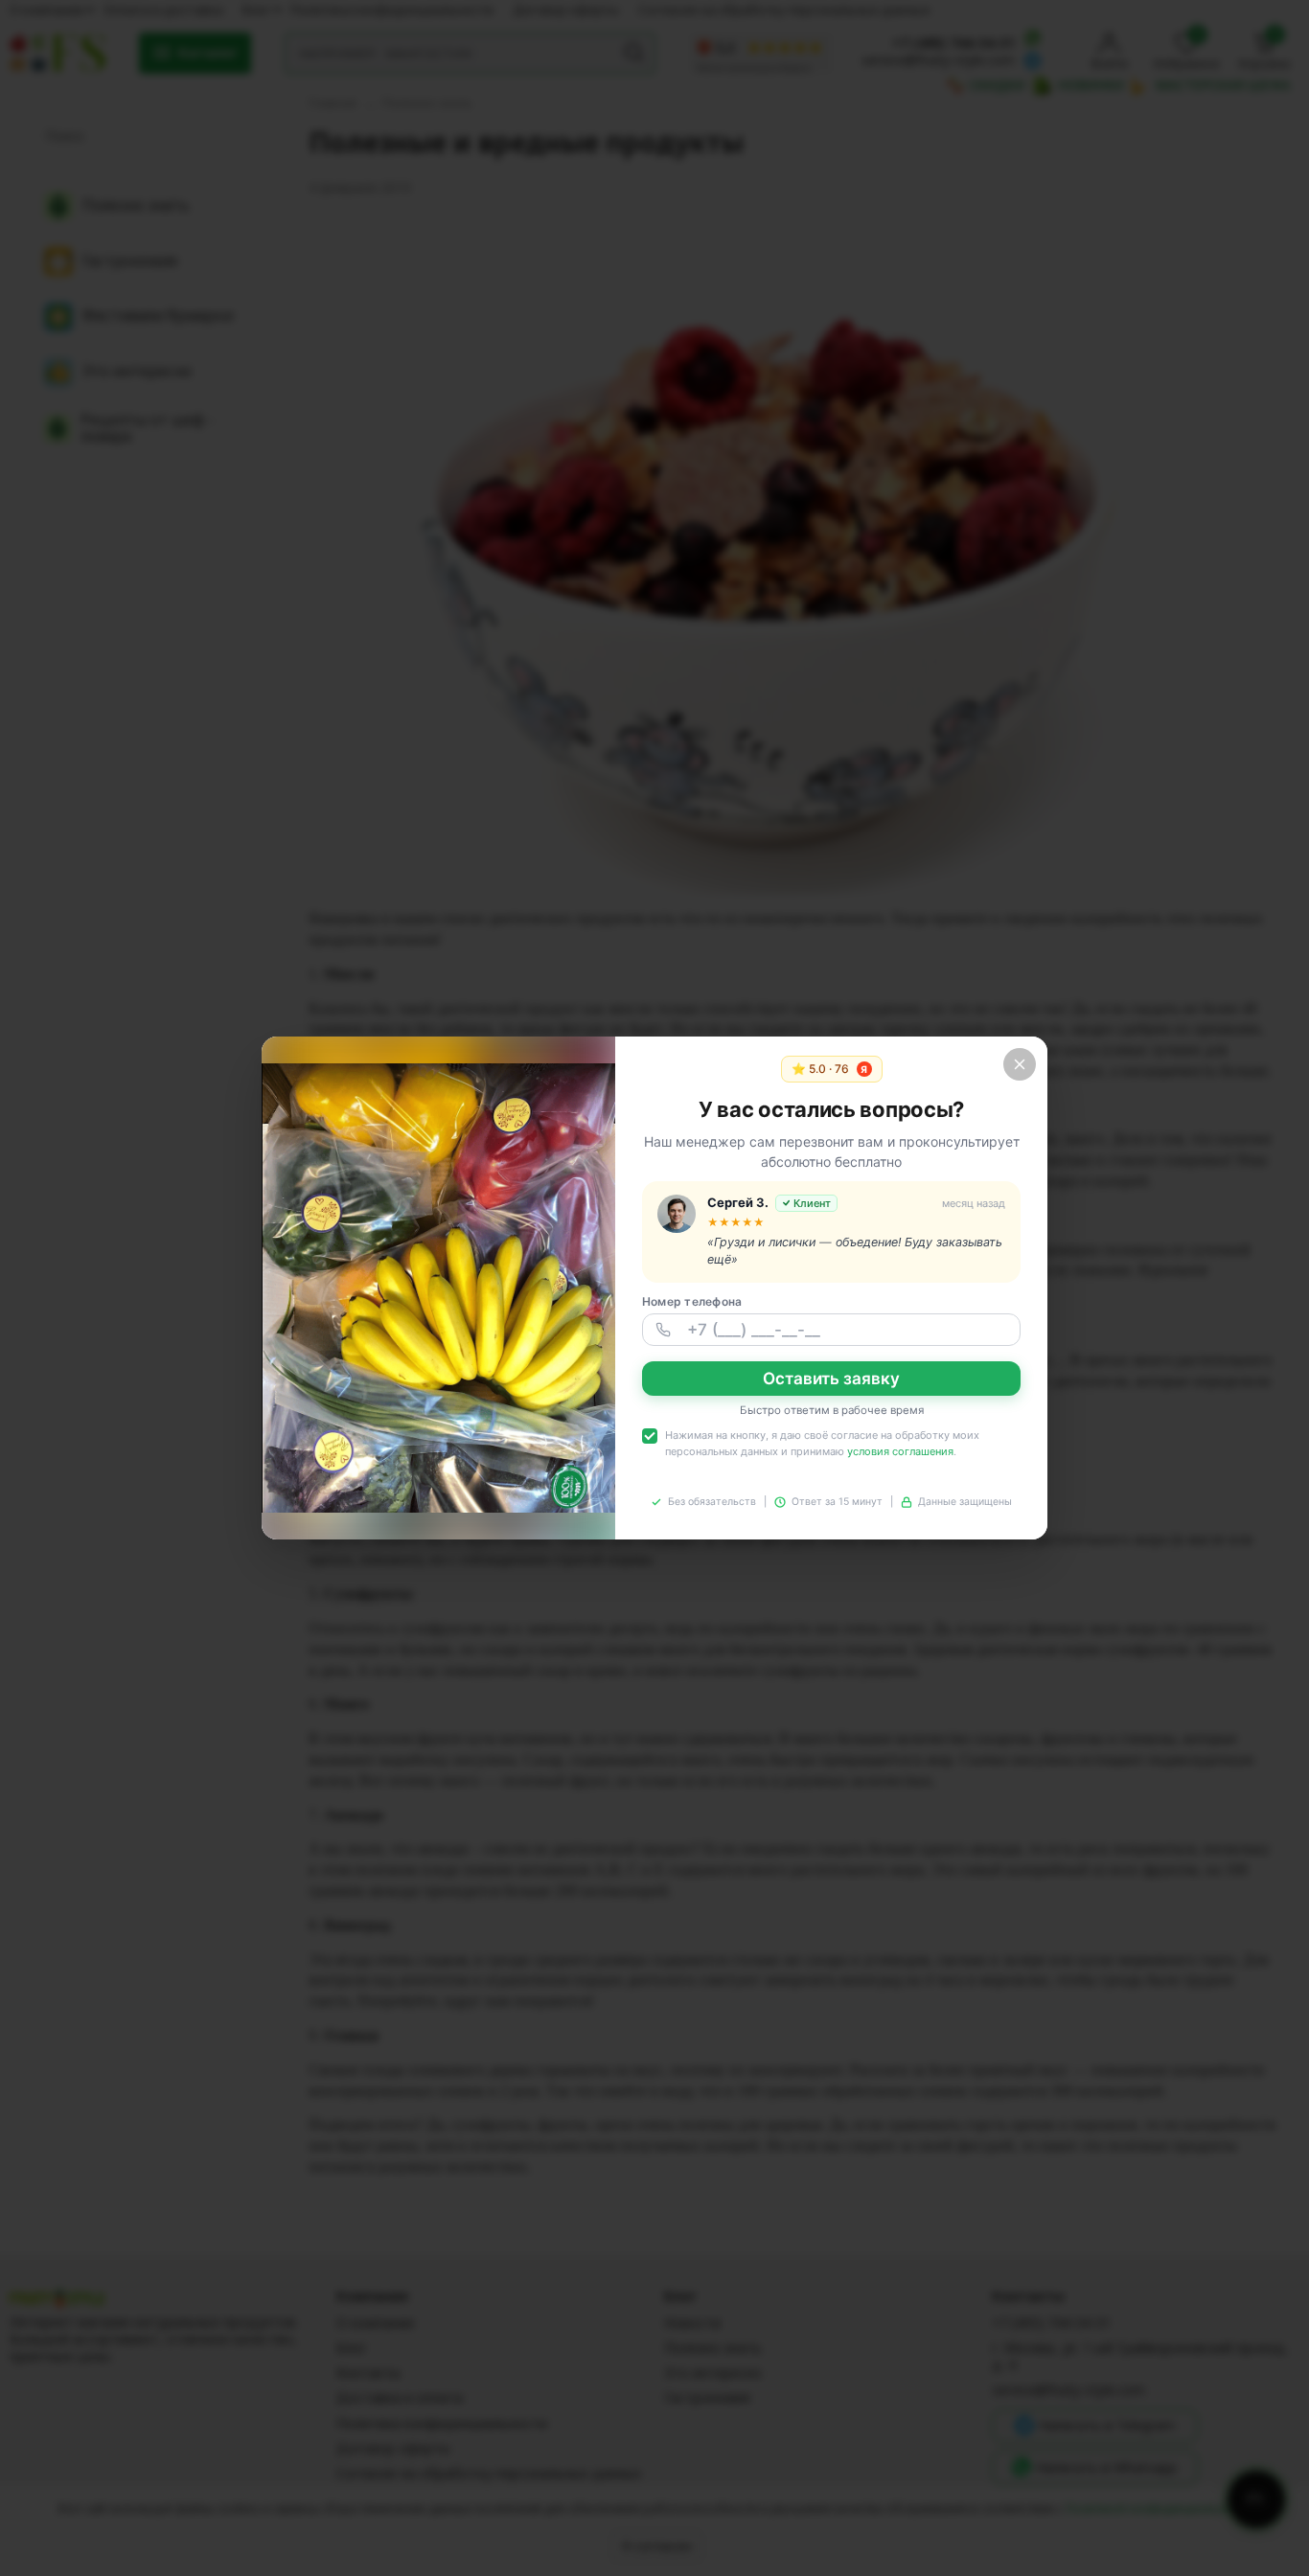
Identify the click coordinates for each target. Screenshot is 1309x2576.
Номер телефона (692, 1301)
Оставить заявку (831, 1379)
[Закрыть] (1020, 1064)
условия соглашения (900, 1451)
